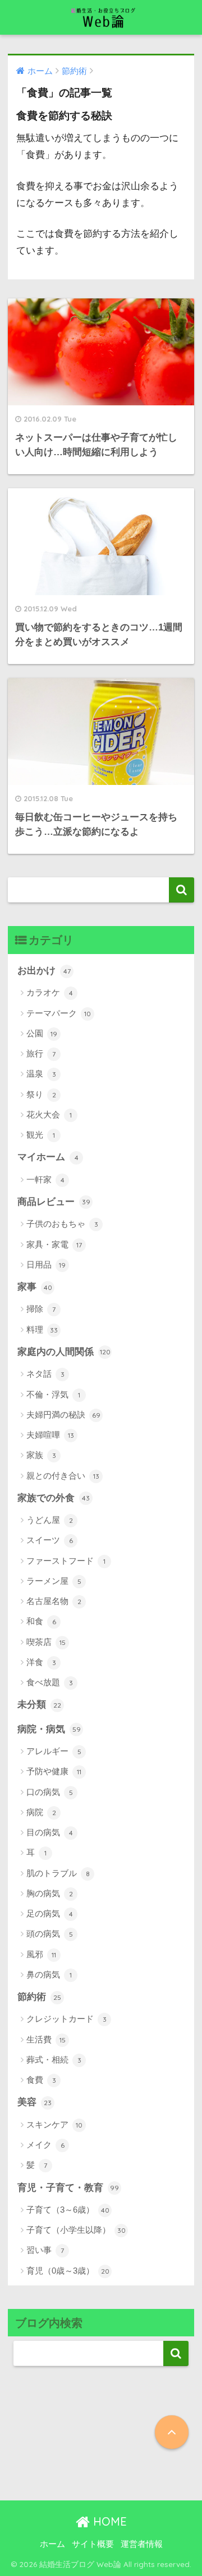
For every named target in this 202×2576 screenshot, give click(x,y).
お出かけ (44, 971)
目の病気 (50, 1832)
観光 (41, 1135)
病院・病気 (49, 1729)
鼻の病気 (49, 1974)
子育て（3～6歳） (68, 2210)
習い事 (45, 2250)
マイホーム (48, 1157)
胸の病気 (50, 1893)
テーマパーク (59, 1013)
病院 (41, 1812)
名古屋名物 (54, 1601)
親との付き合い (63, 1476)
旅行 (41, 1053)
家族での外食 (54, 1498)
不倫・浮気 (53, 1394)
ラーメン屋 (54, 1581)
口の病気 (50, 1792)
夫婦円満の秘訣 (63, 1415)
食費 (41, 2080)
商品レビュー (54, 1202)
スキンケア (54, 2124)
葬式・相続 (54, 2060)
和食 (41, 1621)
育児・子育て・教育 (68, 2188)
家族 (41, 1455)
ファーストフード (66, 1561)
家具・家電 (54, 1244)
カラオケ (50, 992)
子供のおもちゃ (62, 1224)
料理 (42, 1329)
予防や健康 (54, 1771)
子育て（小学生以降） (76, 2230)
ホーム (52, 2544)
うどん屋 (50, 1520)
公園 (42, 1033)
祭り (41, 1094)
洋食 (41, 1662)
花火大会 (49, 1114)
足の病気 (50, 1913)
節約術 (39, 1997)
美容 (35, 2102)
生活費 (46, 2039)
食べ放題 (50, 1682)
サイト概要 (93, 2544)
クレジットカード (66, 2019)
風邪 (41, 1954)
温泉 (41, 1074)
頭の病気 (50, 1934)
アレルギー (54, 1751)
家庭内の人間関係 (64, 1352)
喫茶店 (46, 1642)
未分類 (39, 1705)
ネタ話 (45, 1374)
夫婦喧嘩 (50, 1435)
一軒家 (45, 1179)
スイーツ (50, 1540)
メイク (45, 2145)
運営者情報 (142, 2544)
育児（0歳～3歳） (68, 2271)
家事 (35, 1287)
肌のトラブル (58, 1873)
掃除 (41, 1309)
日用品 (46, 1264)
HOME (108, 2521)
